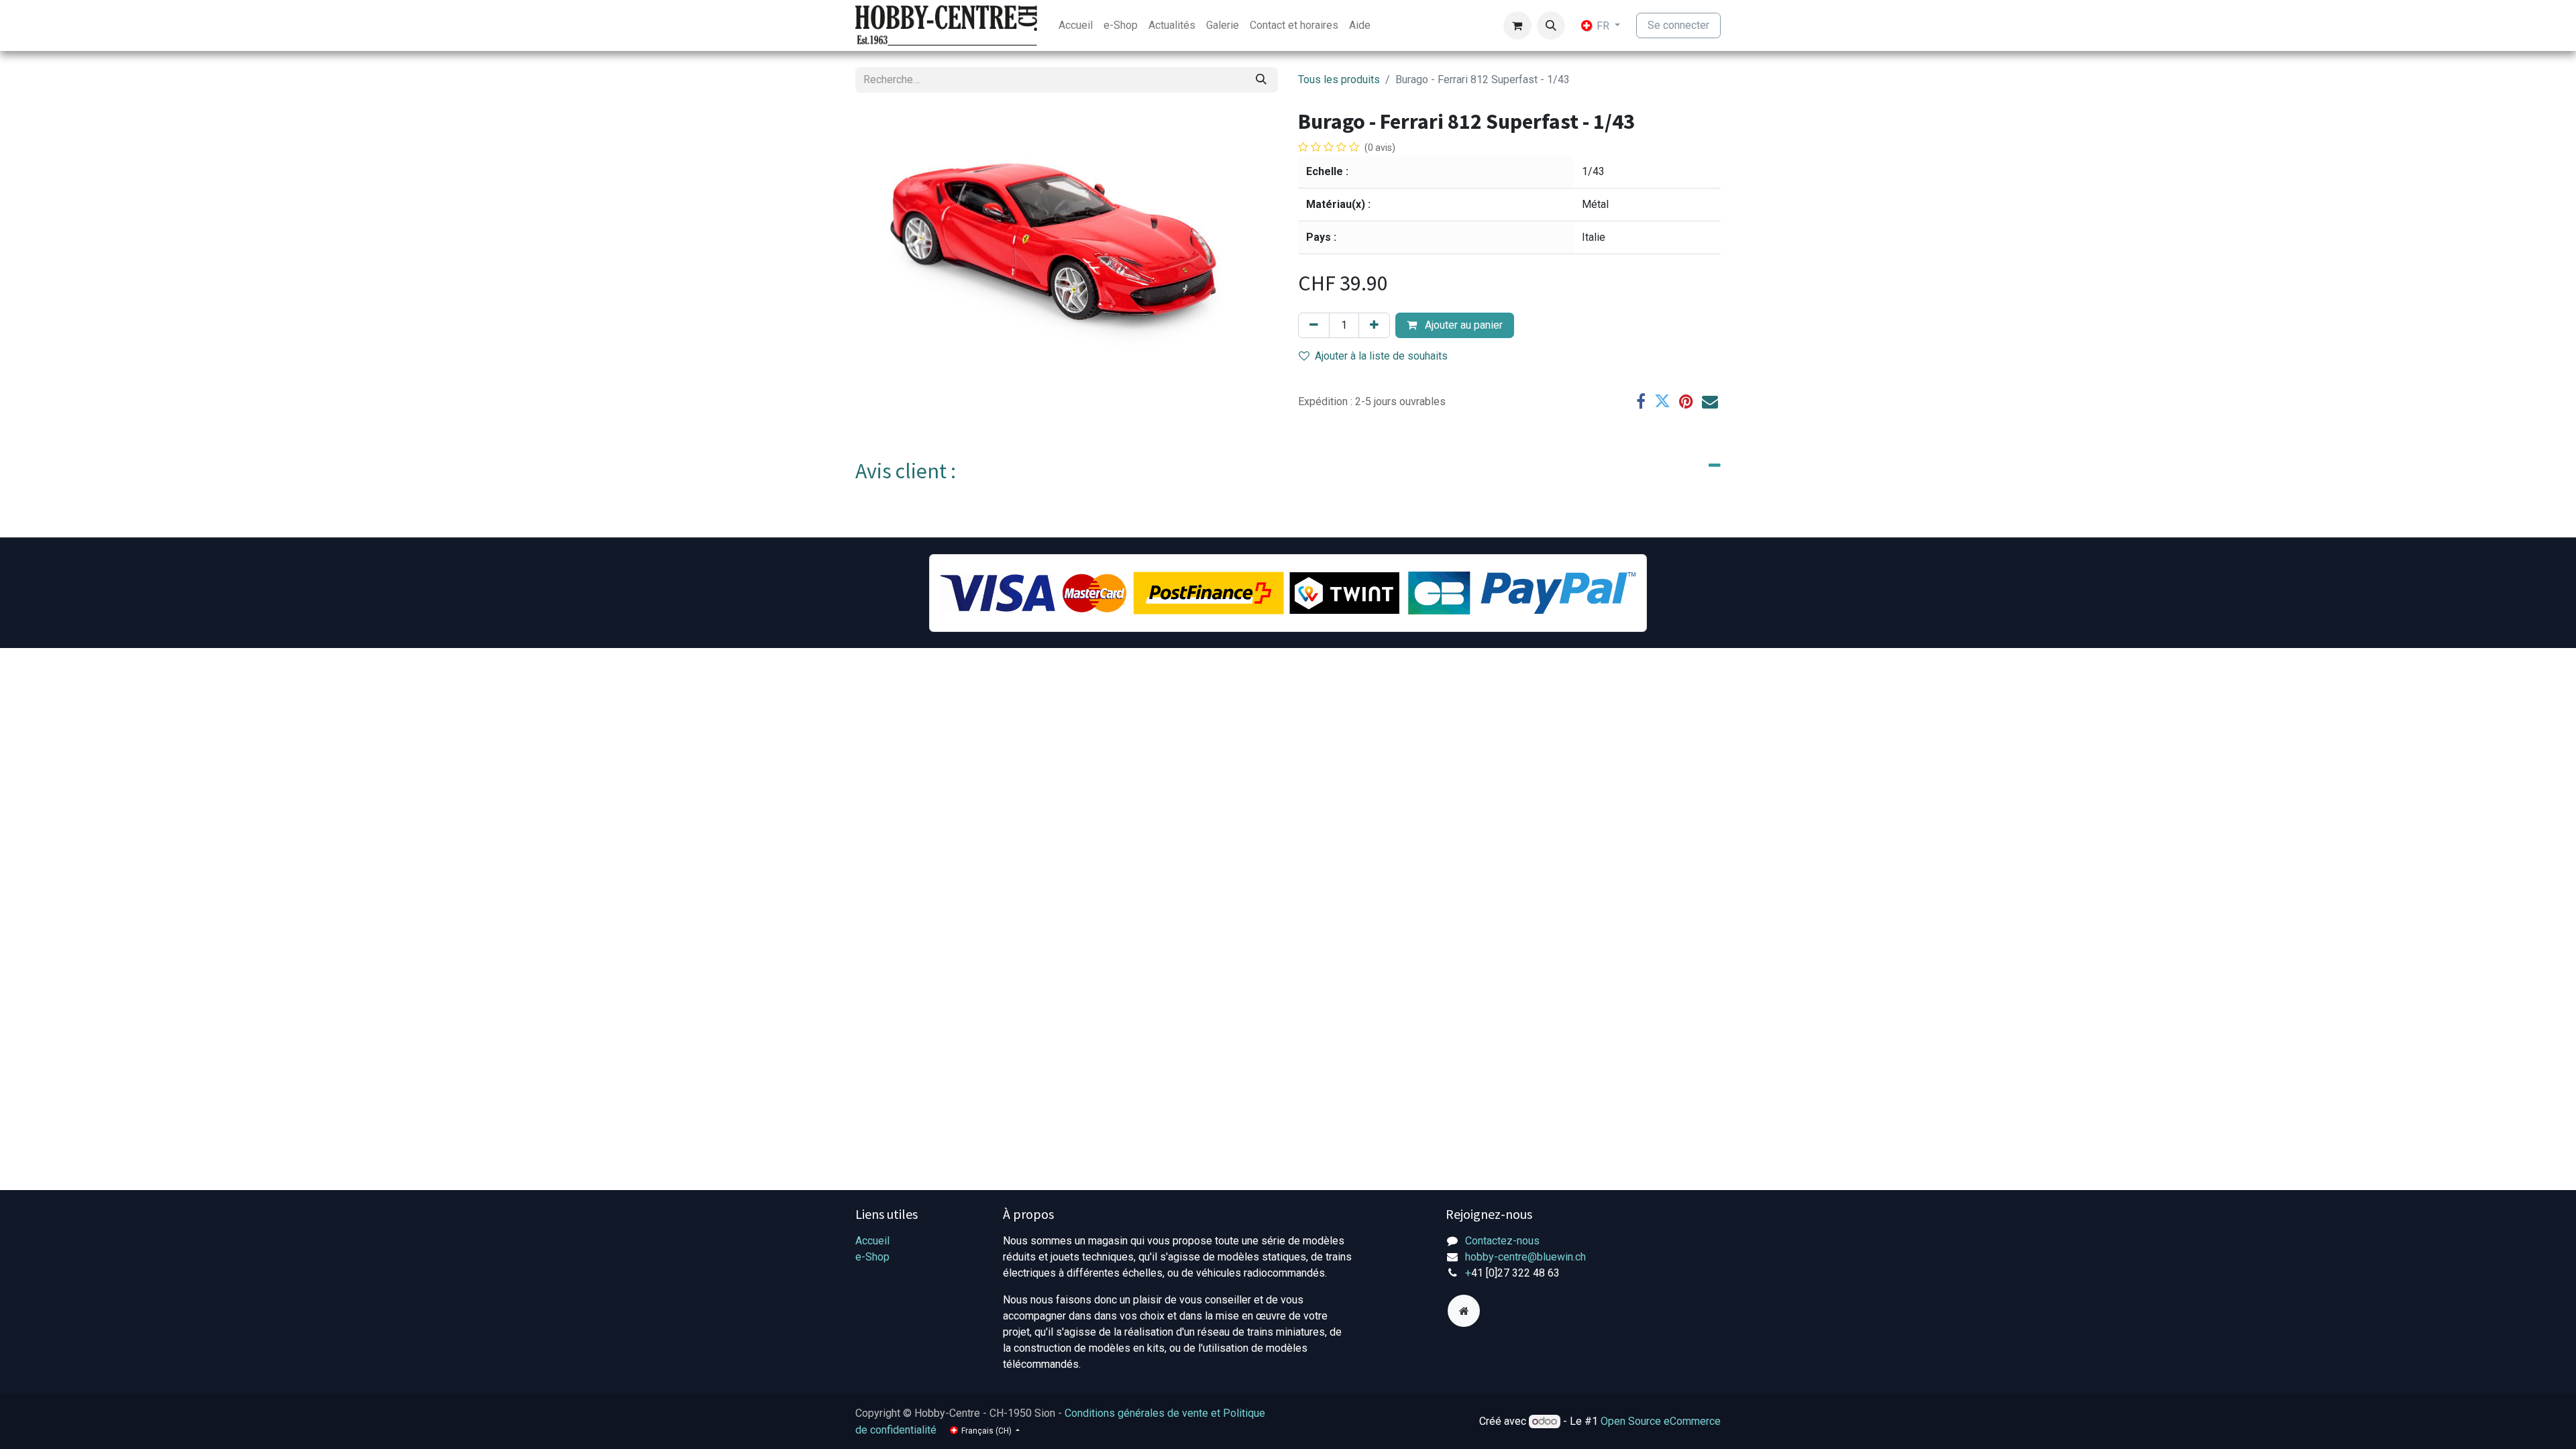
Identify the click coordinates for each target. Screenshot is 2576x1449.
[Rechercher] (1261, 80)
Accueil (872, 1241)
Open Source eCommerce (1661, 1421)
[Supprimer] (1314, 325)
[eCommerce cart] (1517, 25)
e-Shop (872, 1257)
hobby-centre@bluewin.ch (1525, 1257)
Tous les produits (1339, 79)
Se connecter (1678, 25)
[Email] (1710, 401)
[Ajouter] (1374, 325)
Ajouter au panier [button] (1462, 325)
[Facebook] (1641, 401)
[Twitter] (1662, 401)
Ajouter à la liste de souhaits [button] (1381, 356)
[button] (1551, 25)
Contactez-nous (1502, 1241)
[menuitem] (1076, 25)
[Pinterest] (1686, 401)
